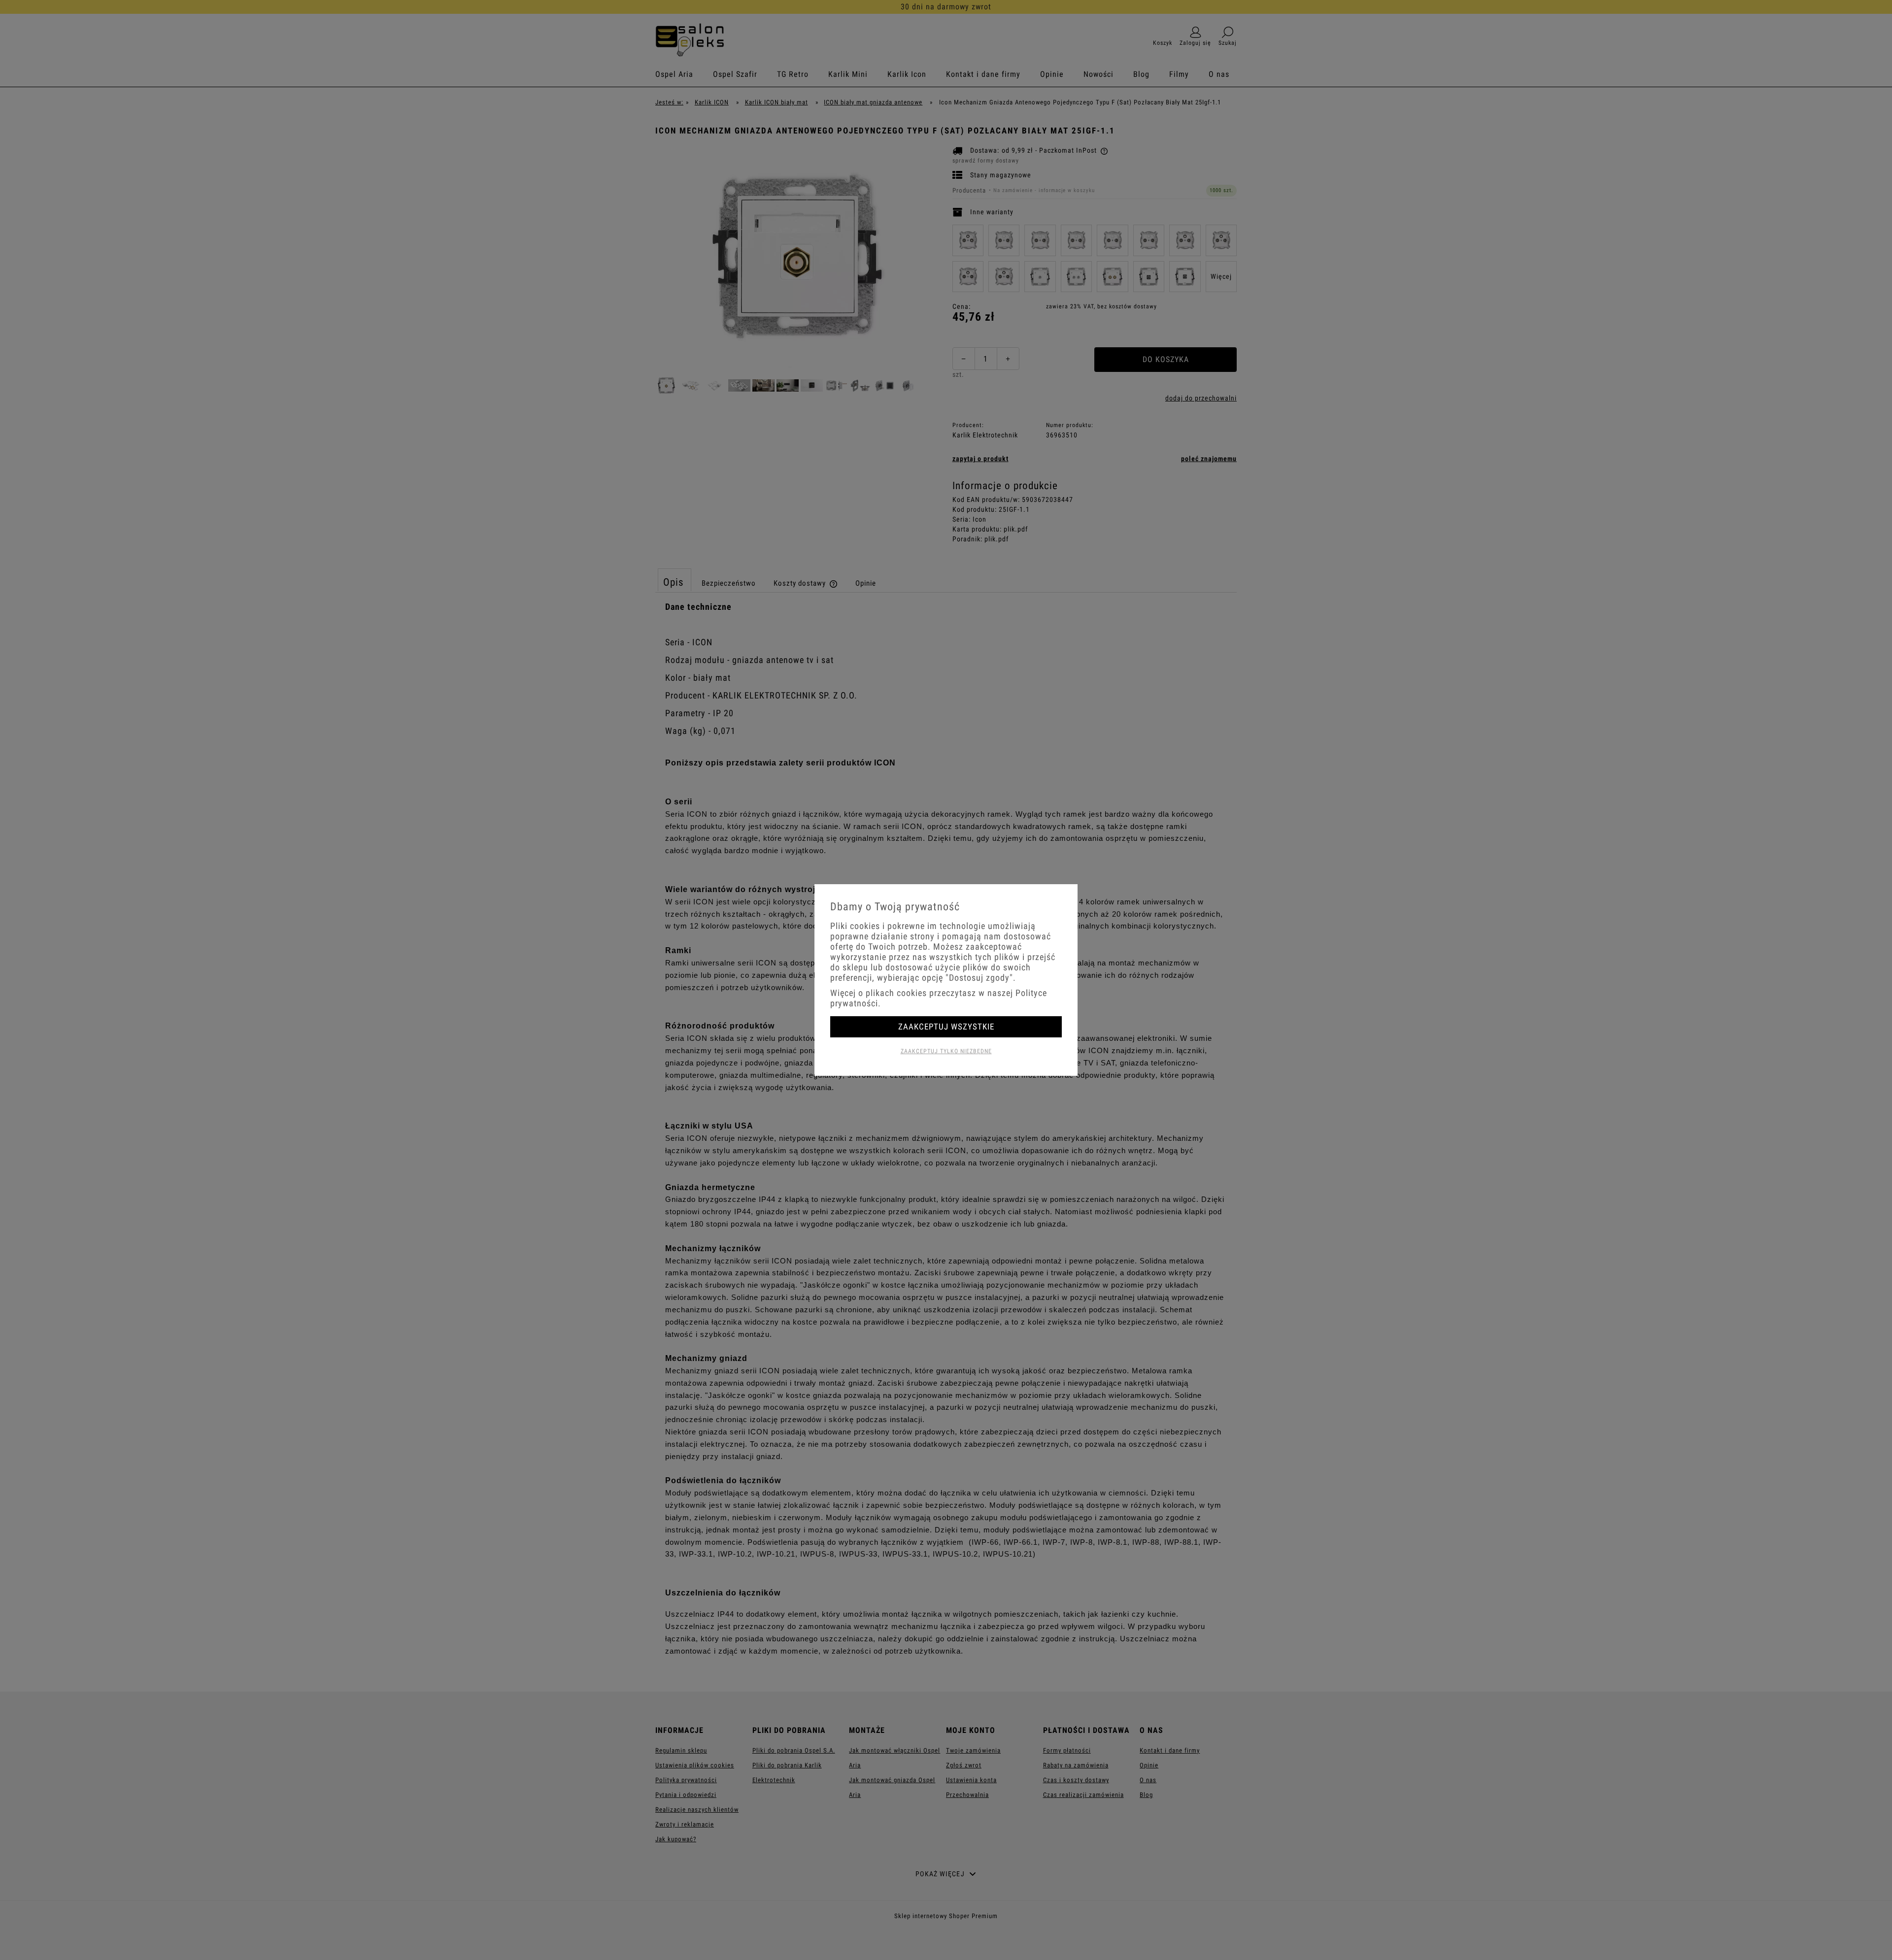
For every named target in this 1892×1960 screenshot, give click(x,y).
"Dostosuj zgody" (979, 978)
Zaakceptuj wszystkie (946, 1027)
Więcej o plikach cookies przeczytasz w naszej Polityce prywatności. (939, 998)
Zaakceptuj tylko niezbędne (946, 1051)
